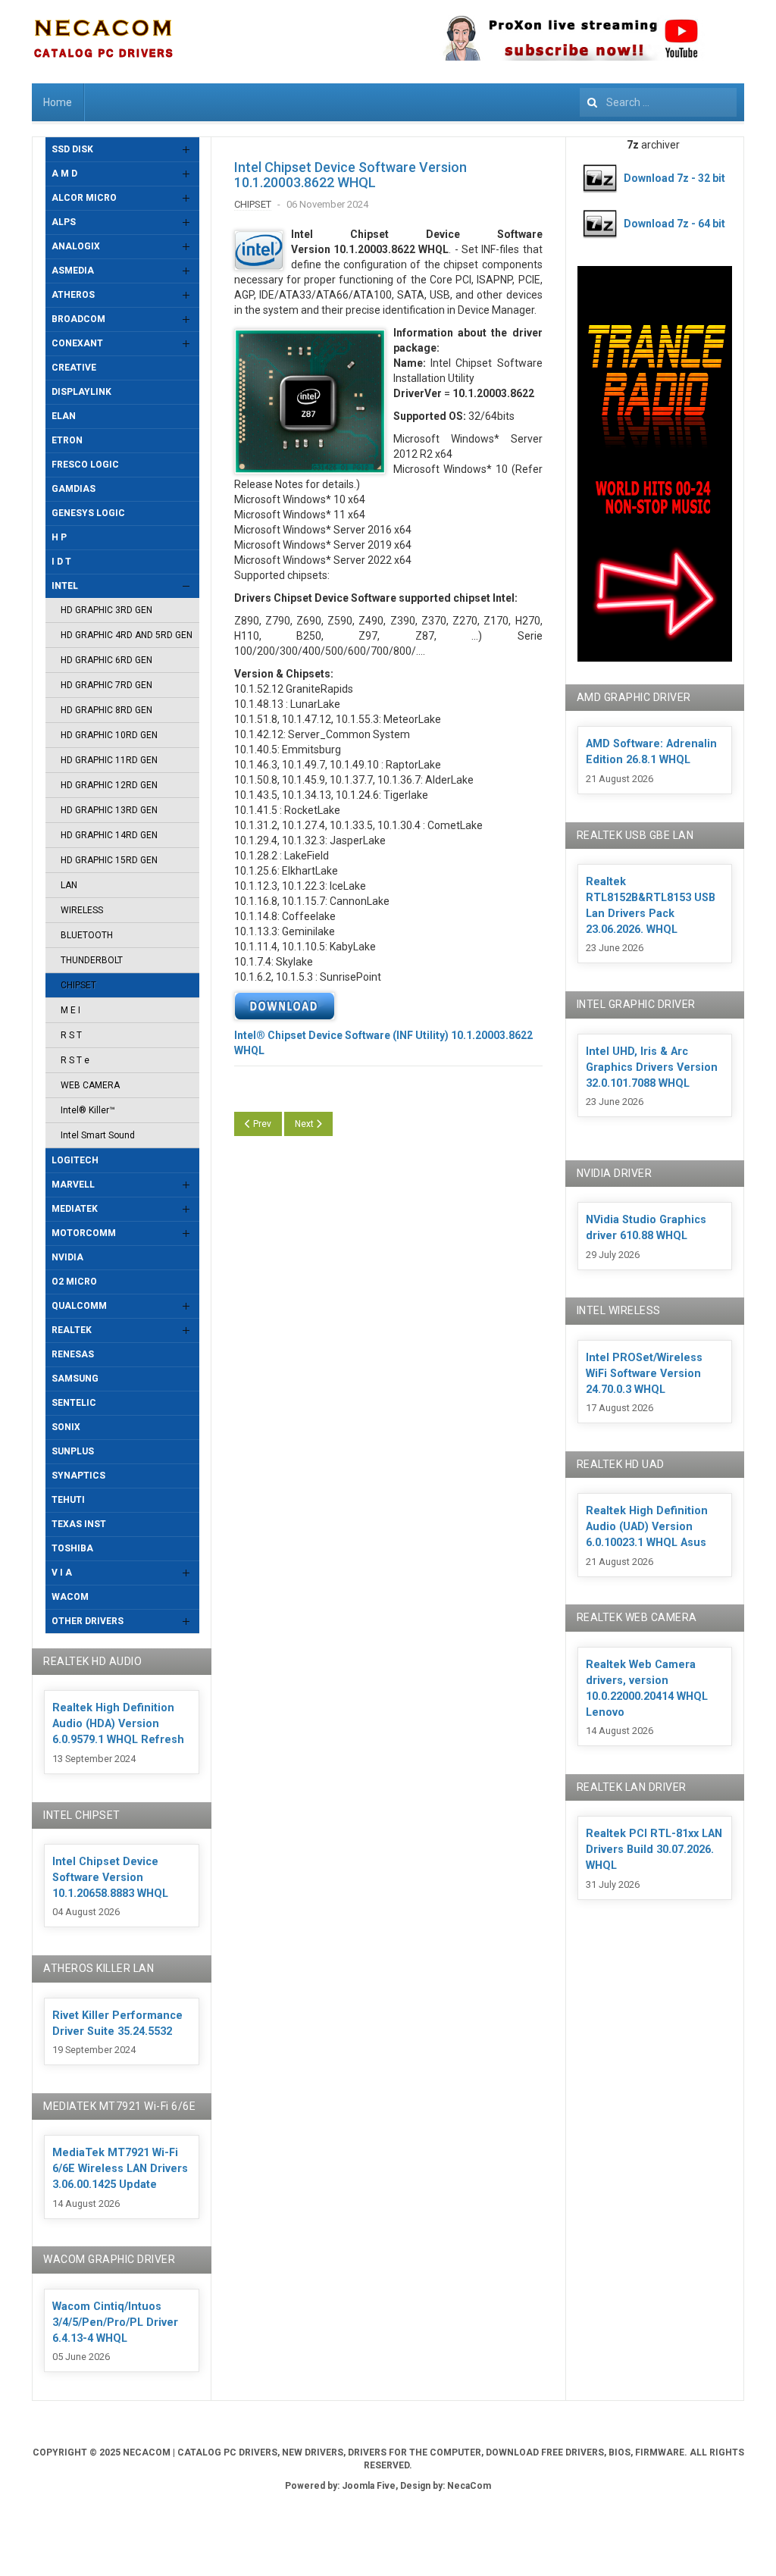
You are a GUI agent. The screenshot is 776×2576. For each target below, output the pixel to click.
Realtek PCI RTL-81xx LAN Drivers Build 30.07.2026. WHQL (654, 1850)
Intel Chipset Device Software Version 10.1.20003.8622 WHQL (350, 175)
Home (58, 102)
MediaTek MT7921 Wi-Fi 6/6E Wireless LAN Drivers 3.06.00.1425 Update (120, 2169)
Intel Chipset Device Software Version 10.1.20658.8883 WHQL (110, 1878)
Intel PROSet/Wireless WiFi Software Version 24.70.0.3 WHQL (644, 1374)
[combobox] (658, 102)
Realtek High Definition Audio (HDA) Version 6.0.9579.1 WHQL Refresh (118, 1724)
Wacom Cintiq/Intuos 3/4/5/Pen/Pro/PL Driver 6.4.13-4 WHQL (115, 2322)
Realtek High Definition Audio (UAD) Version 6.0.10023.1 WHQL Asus (647, 1527)
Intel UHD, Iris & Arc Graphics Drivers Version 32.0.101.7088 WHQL (652, 1067)
